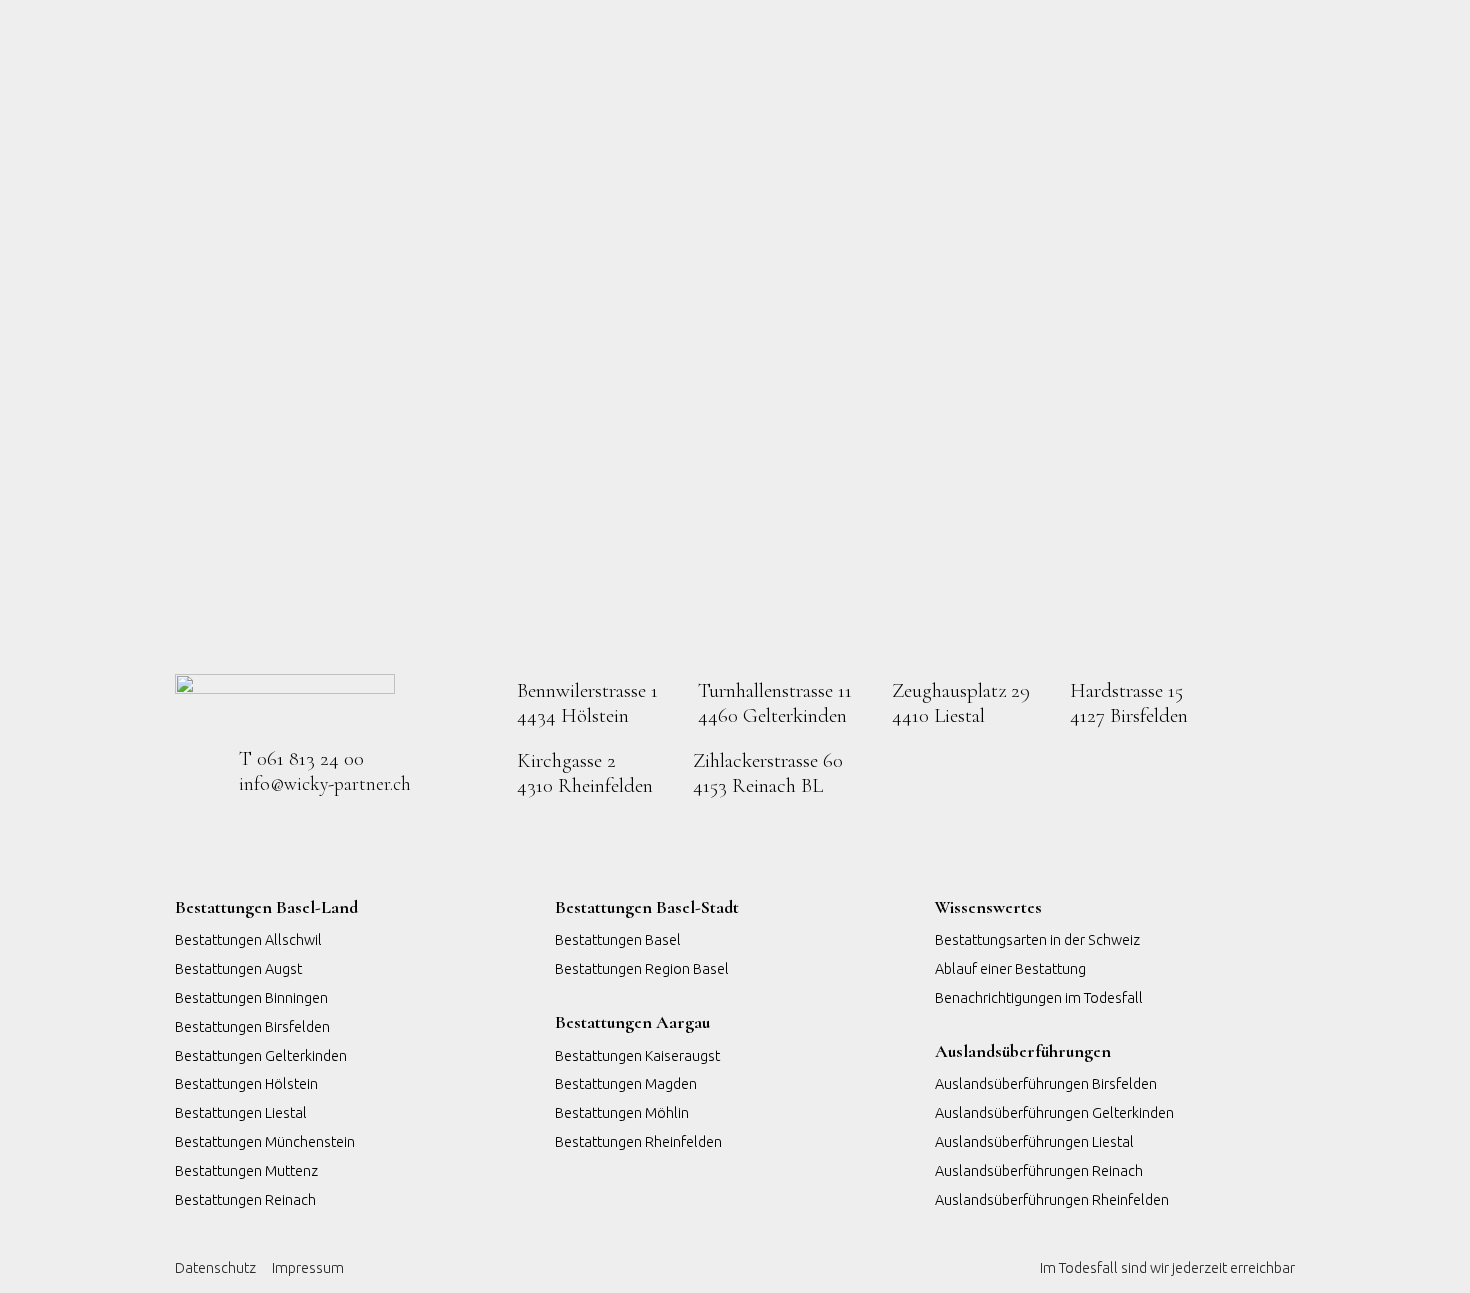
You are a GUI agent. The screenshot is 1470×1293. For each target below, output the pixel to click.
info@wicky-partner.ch (325, 784)
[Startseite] (285, 700)
